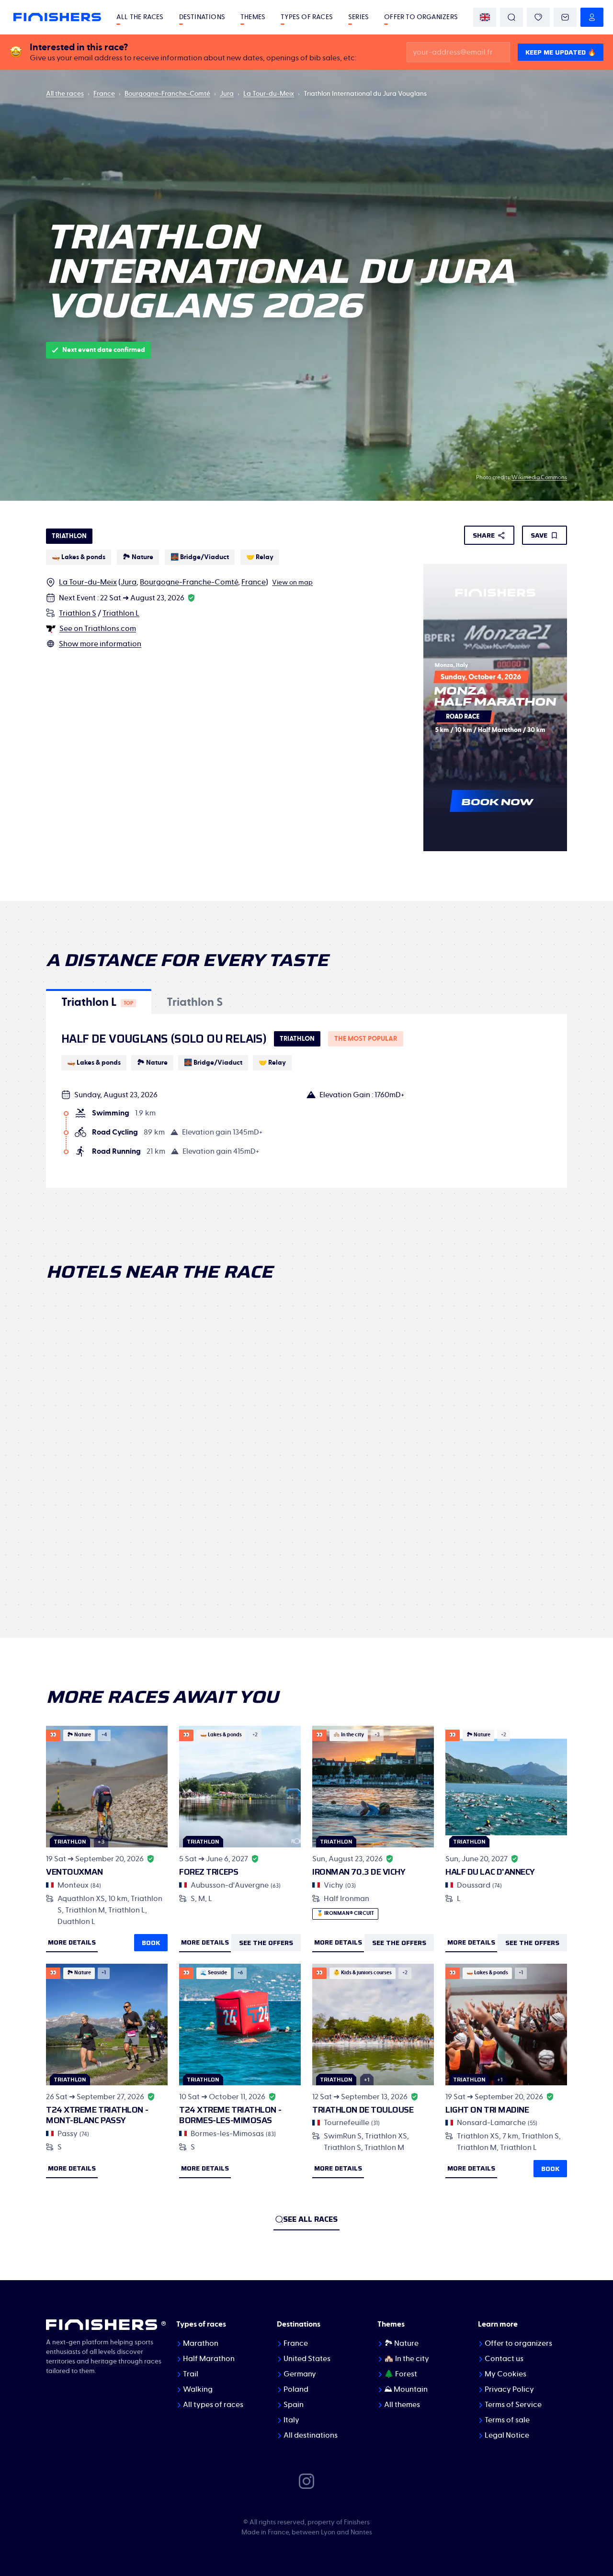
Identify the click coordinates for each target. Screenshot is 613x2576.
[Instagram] (306, 2481)
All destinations (311, 2435)
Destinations (202, 17)
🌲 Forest (401, 2374)
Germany (300, 2374)
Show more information (100, 644)
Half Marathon (209, 2359)
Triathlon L (121, 613)
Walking (198, 2389)
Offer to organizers (421, 17)
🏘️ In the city (407, 2359)
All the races (140, 17)
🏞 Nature (401, 2343)
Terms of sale (507, 2420)
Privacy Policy (509, 2389)
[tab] (99, 1001)
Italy (291, 2420)
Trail (191, 2374)
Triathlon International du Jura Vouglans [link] (365, 94)
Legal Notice (507, 2435)
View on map (292, 583)
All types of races (213, 2405)
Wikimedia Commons (539, 477)
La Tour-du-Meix (269, 94)
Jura (227, 94)
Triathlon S (78, 613)
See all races (310, 2219)
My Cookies (505, 2374)
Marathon (201, 2343)
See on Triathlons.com (98, 629)
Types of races (307, 17)
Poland (296, 2389)
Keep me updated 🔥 (561, 52)
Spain (294, 2405)
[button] (99, 1001)
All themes (402, 2405)
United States (307, 2359)
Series (358, 17)
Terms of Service (513, 2405)
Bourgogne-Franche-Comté (167, 94)
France (104, 94)
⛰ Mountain (406, 2389)
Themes (253, 17)
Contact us (504, 2359)
